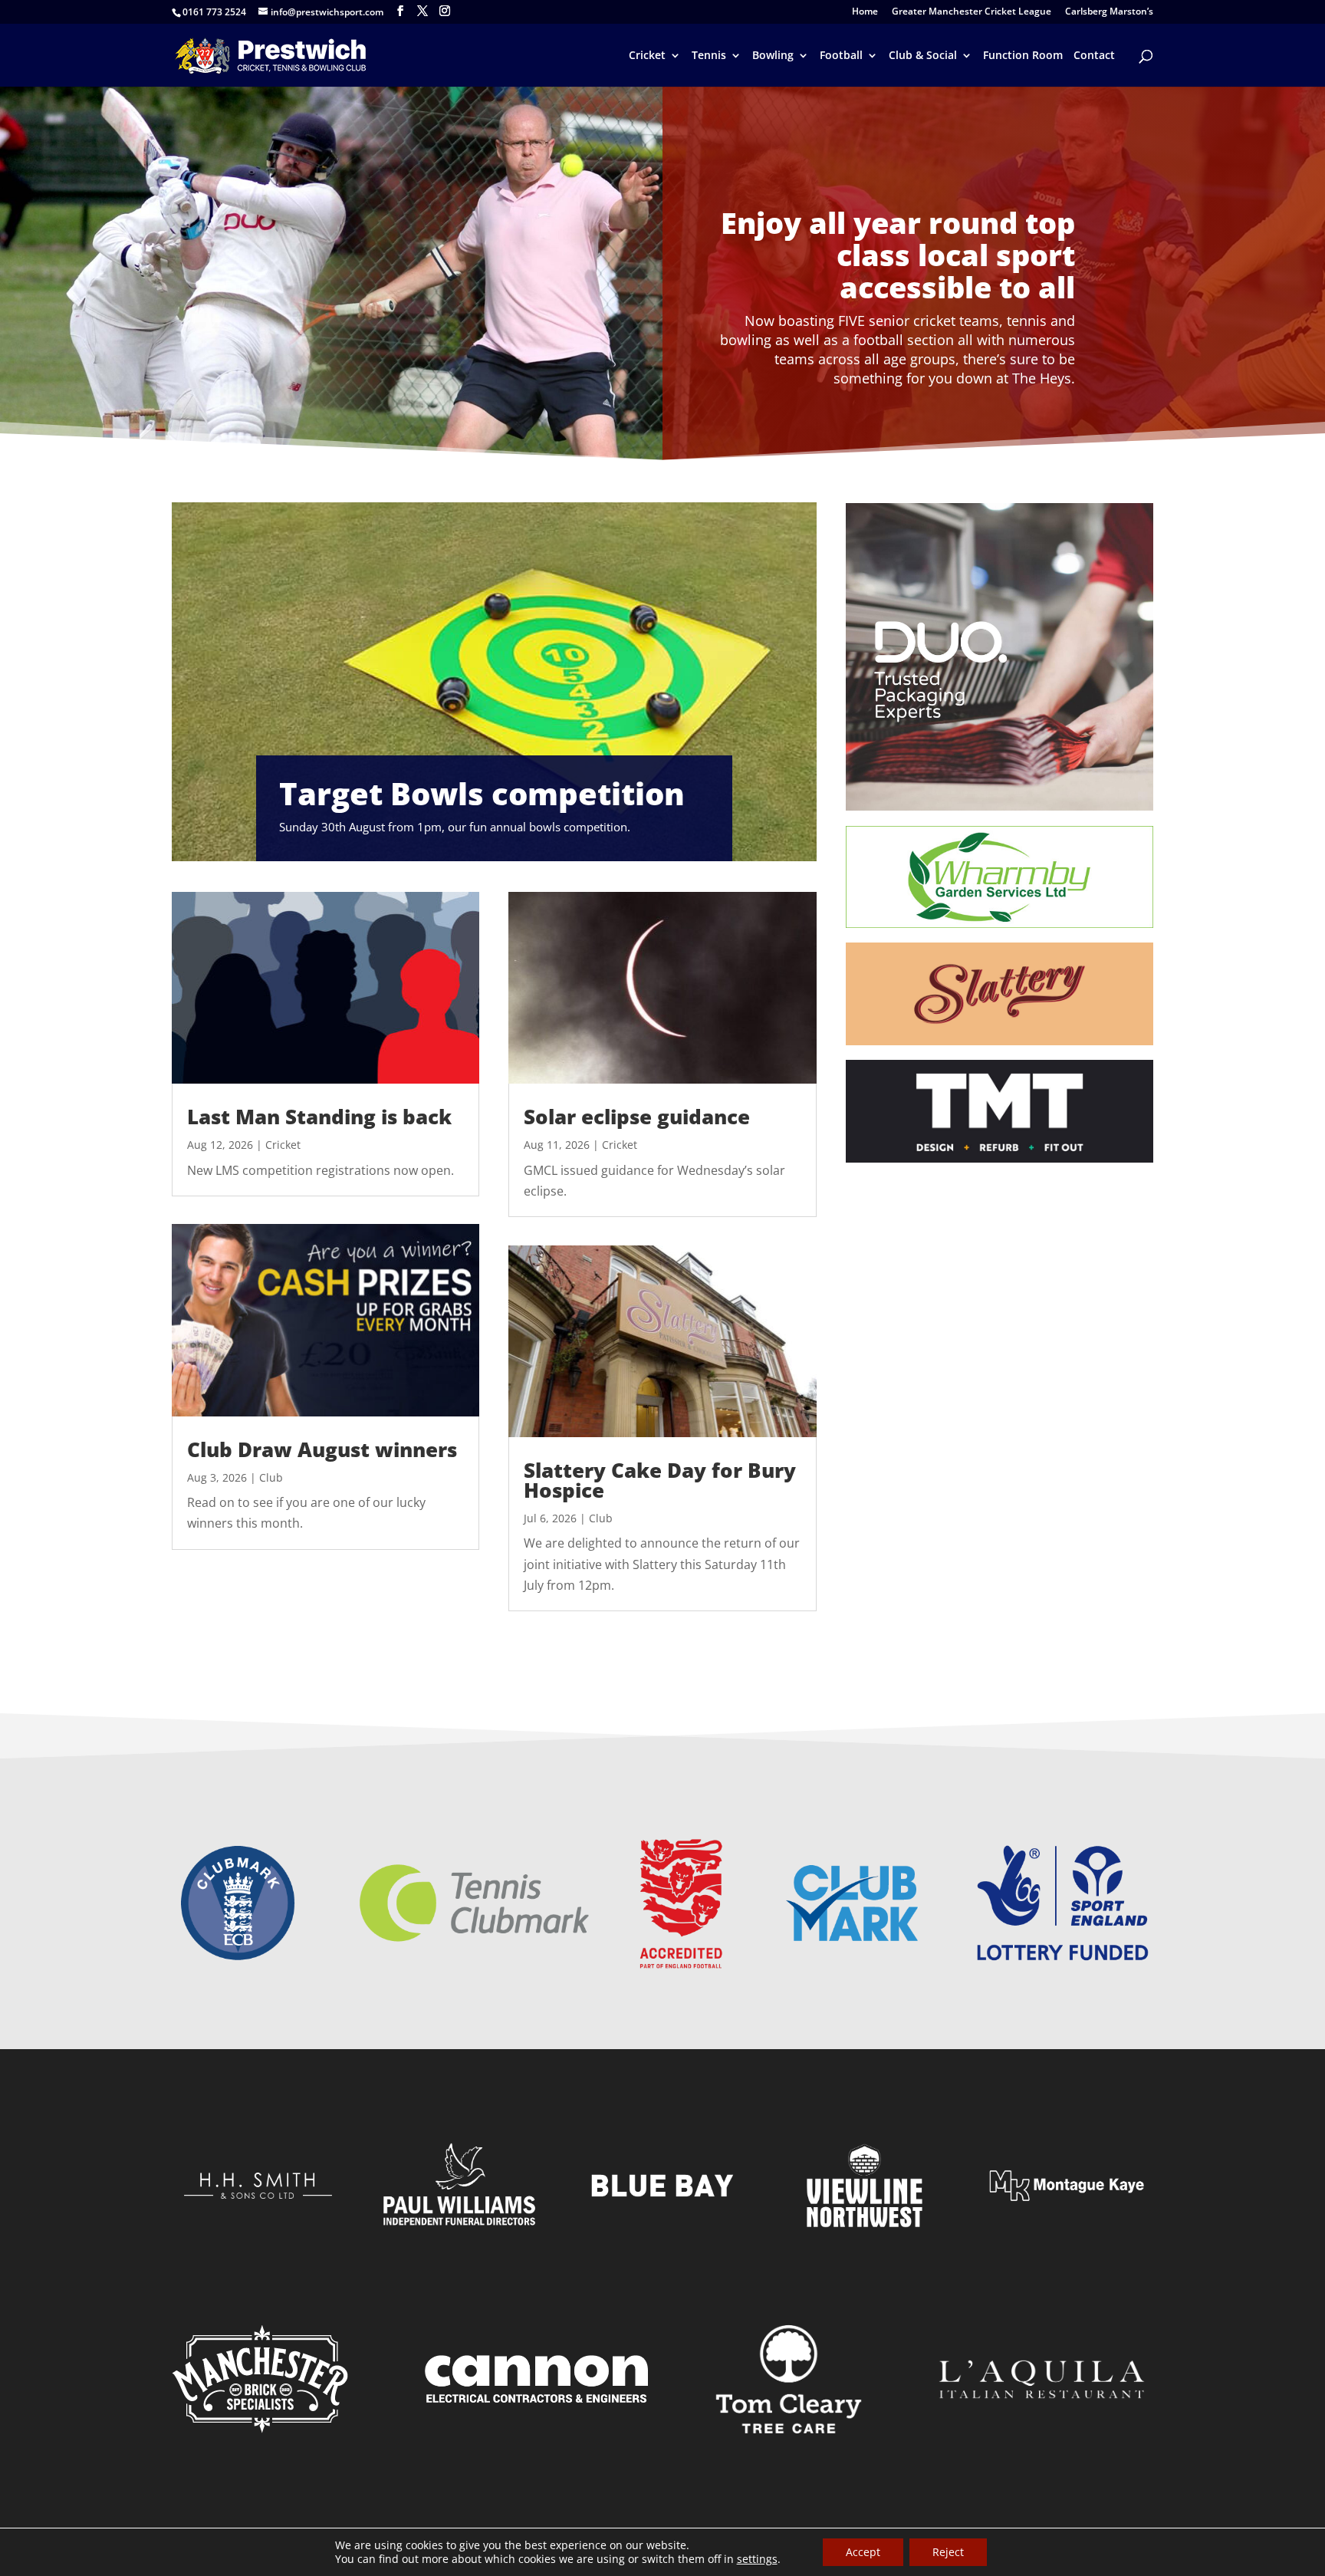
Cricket (647, 56)
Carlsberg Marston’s (1109, 12)
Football (841, 56)
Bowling (773, 56)
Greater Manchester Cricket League (972, 12)
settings (757, 2559)
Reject (948, 2552)
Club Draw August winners (322, 1449)
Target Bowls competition (482, 793)
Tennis (709, 56)
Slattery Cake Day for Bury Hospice (660, 1480)
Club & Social (923, 56)
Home (865, 12)
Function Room (1023, 56)
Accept (863, 2552)
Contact (1094, 56)
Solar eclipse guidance (637, 1117)
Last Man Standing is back (319, 1117)
